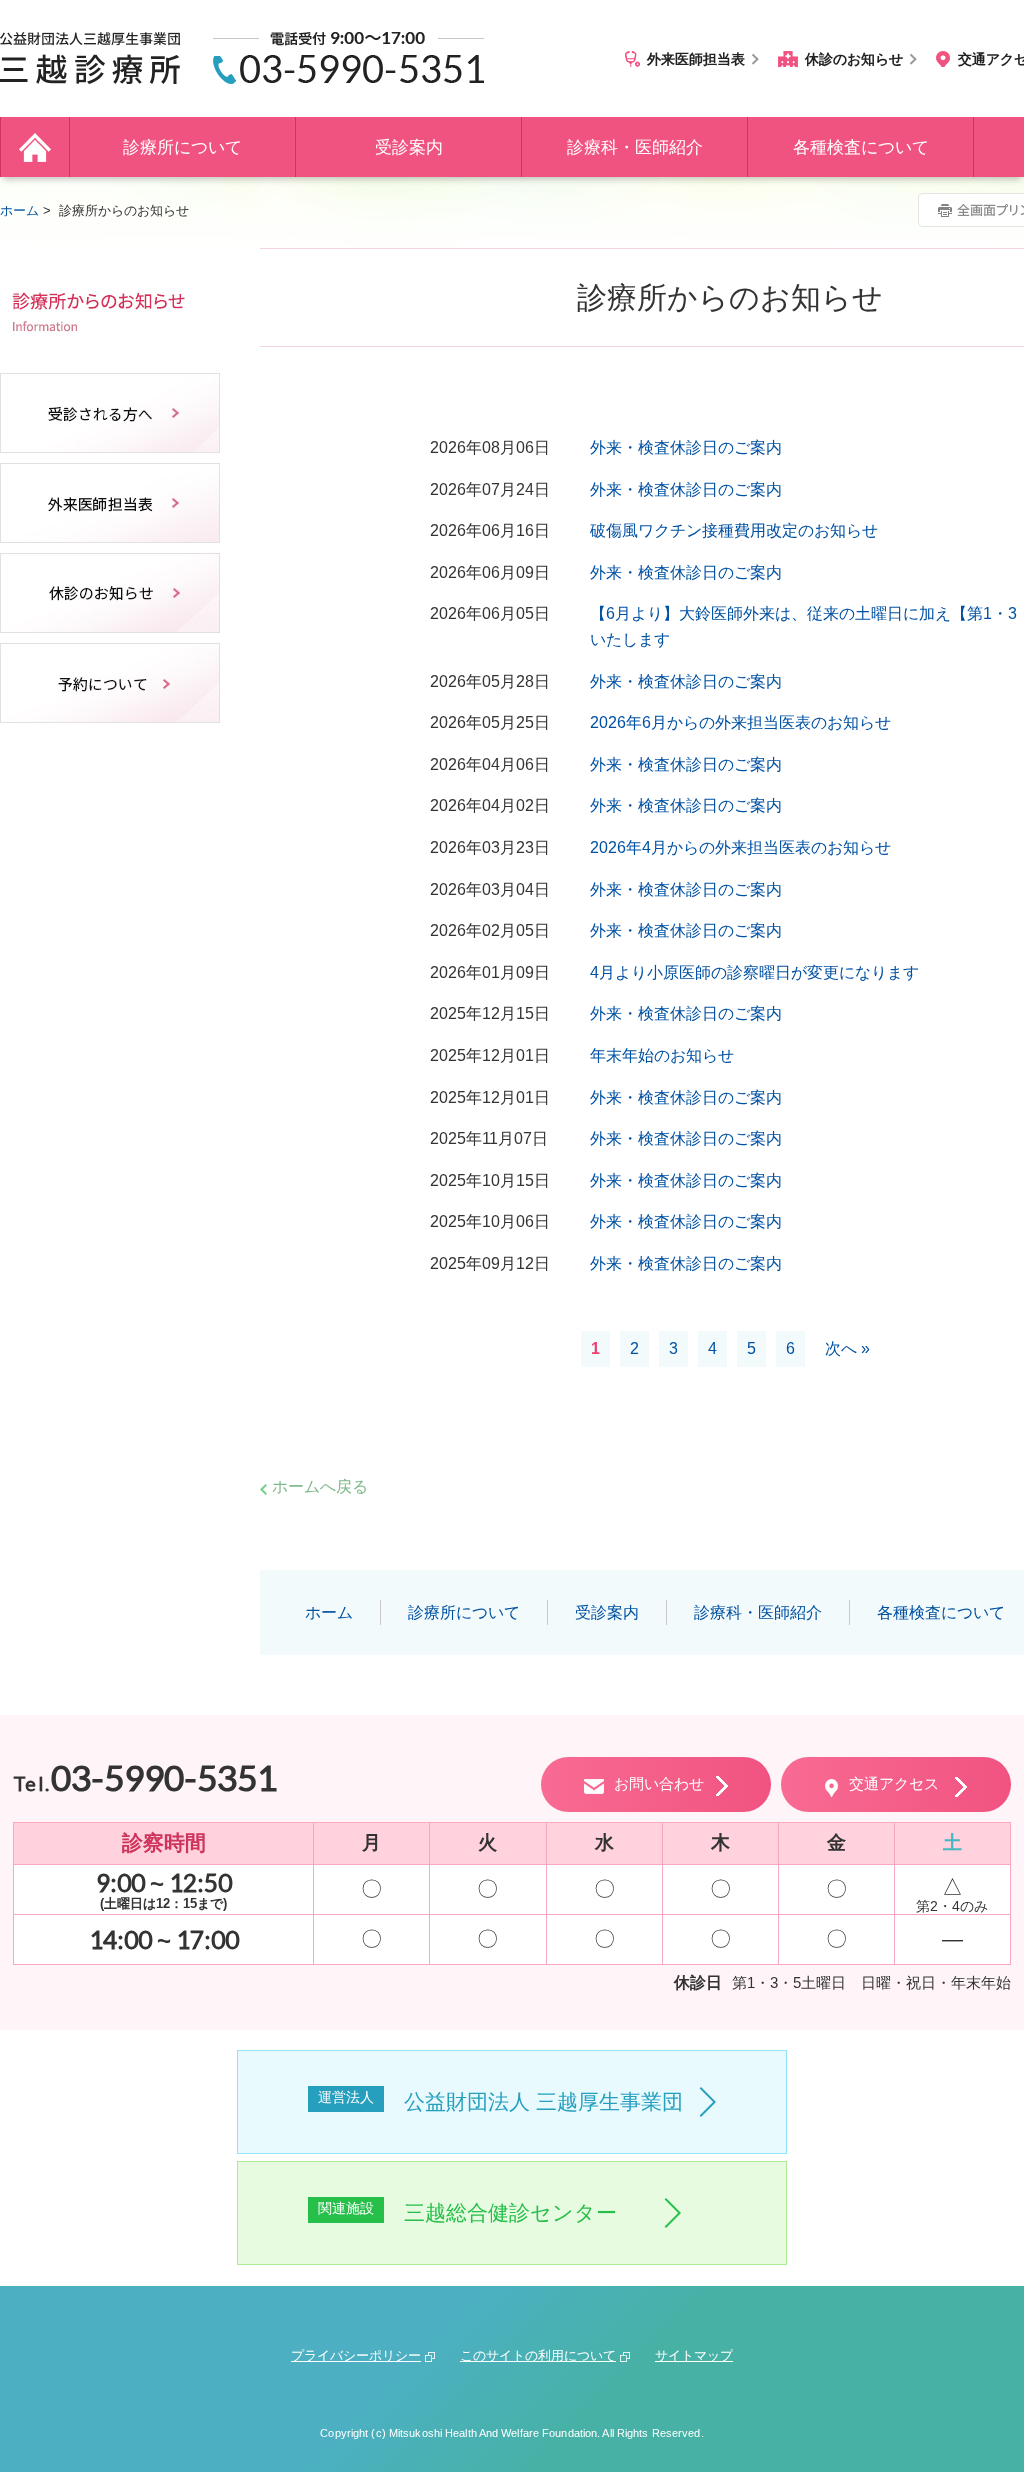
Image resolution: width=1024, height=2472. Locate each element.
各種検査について (861, 147)
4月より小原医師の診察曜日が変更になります (754, 972)
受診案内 (409, 147)
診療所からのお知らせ (110, 303)
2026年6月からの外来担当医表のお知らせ (740, 722)
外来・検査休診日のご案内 (686, 447)
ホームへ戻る (320, 1486)
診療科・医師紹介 (635, 147)
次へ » (847, 1348)
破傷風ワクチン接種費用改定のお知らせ (734, 530)
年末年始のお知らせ (662, 1055)
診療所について (182, 147)
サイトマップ (694, 2355)
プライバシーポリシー (356, 2355)
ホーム (35, 147)
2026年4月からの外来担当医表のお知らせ (740, 847)
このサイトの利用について (538, 2355)
